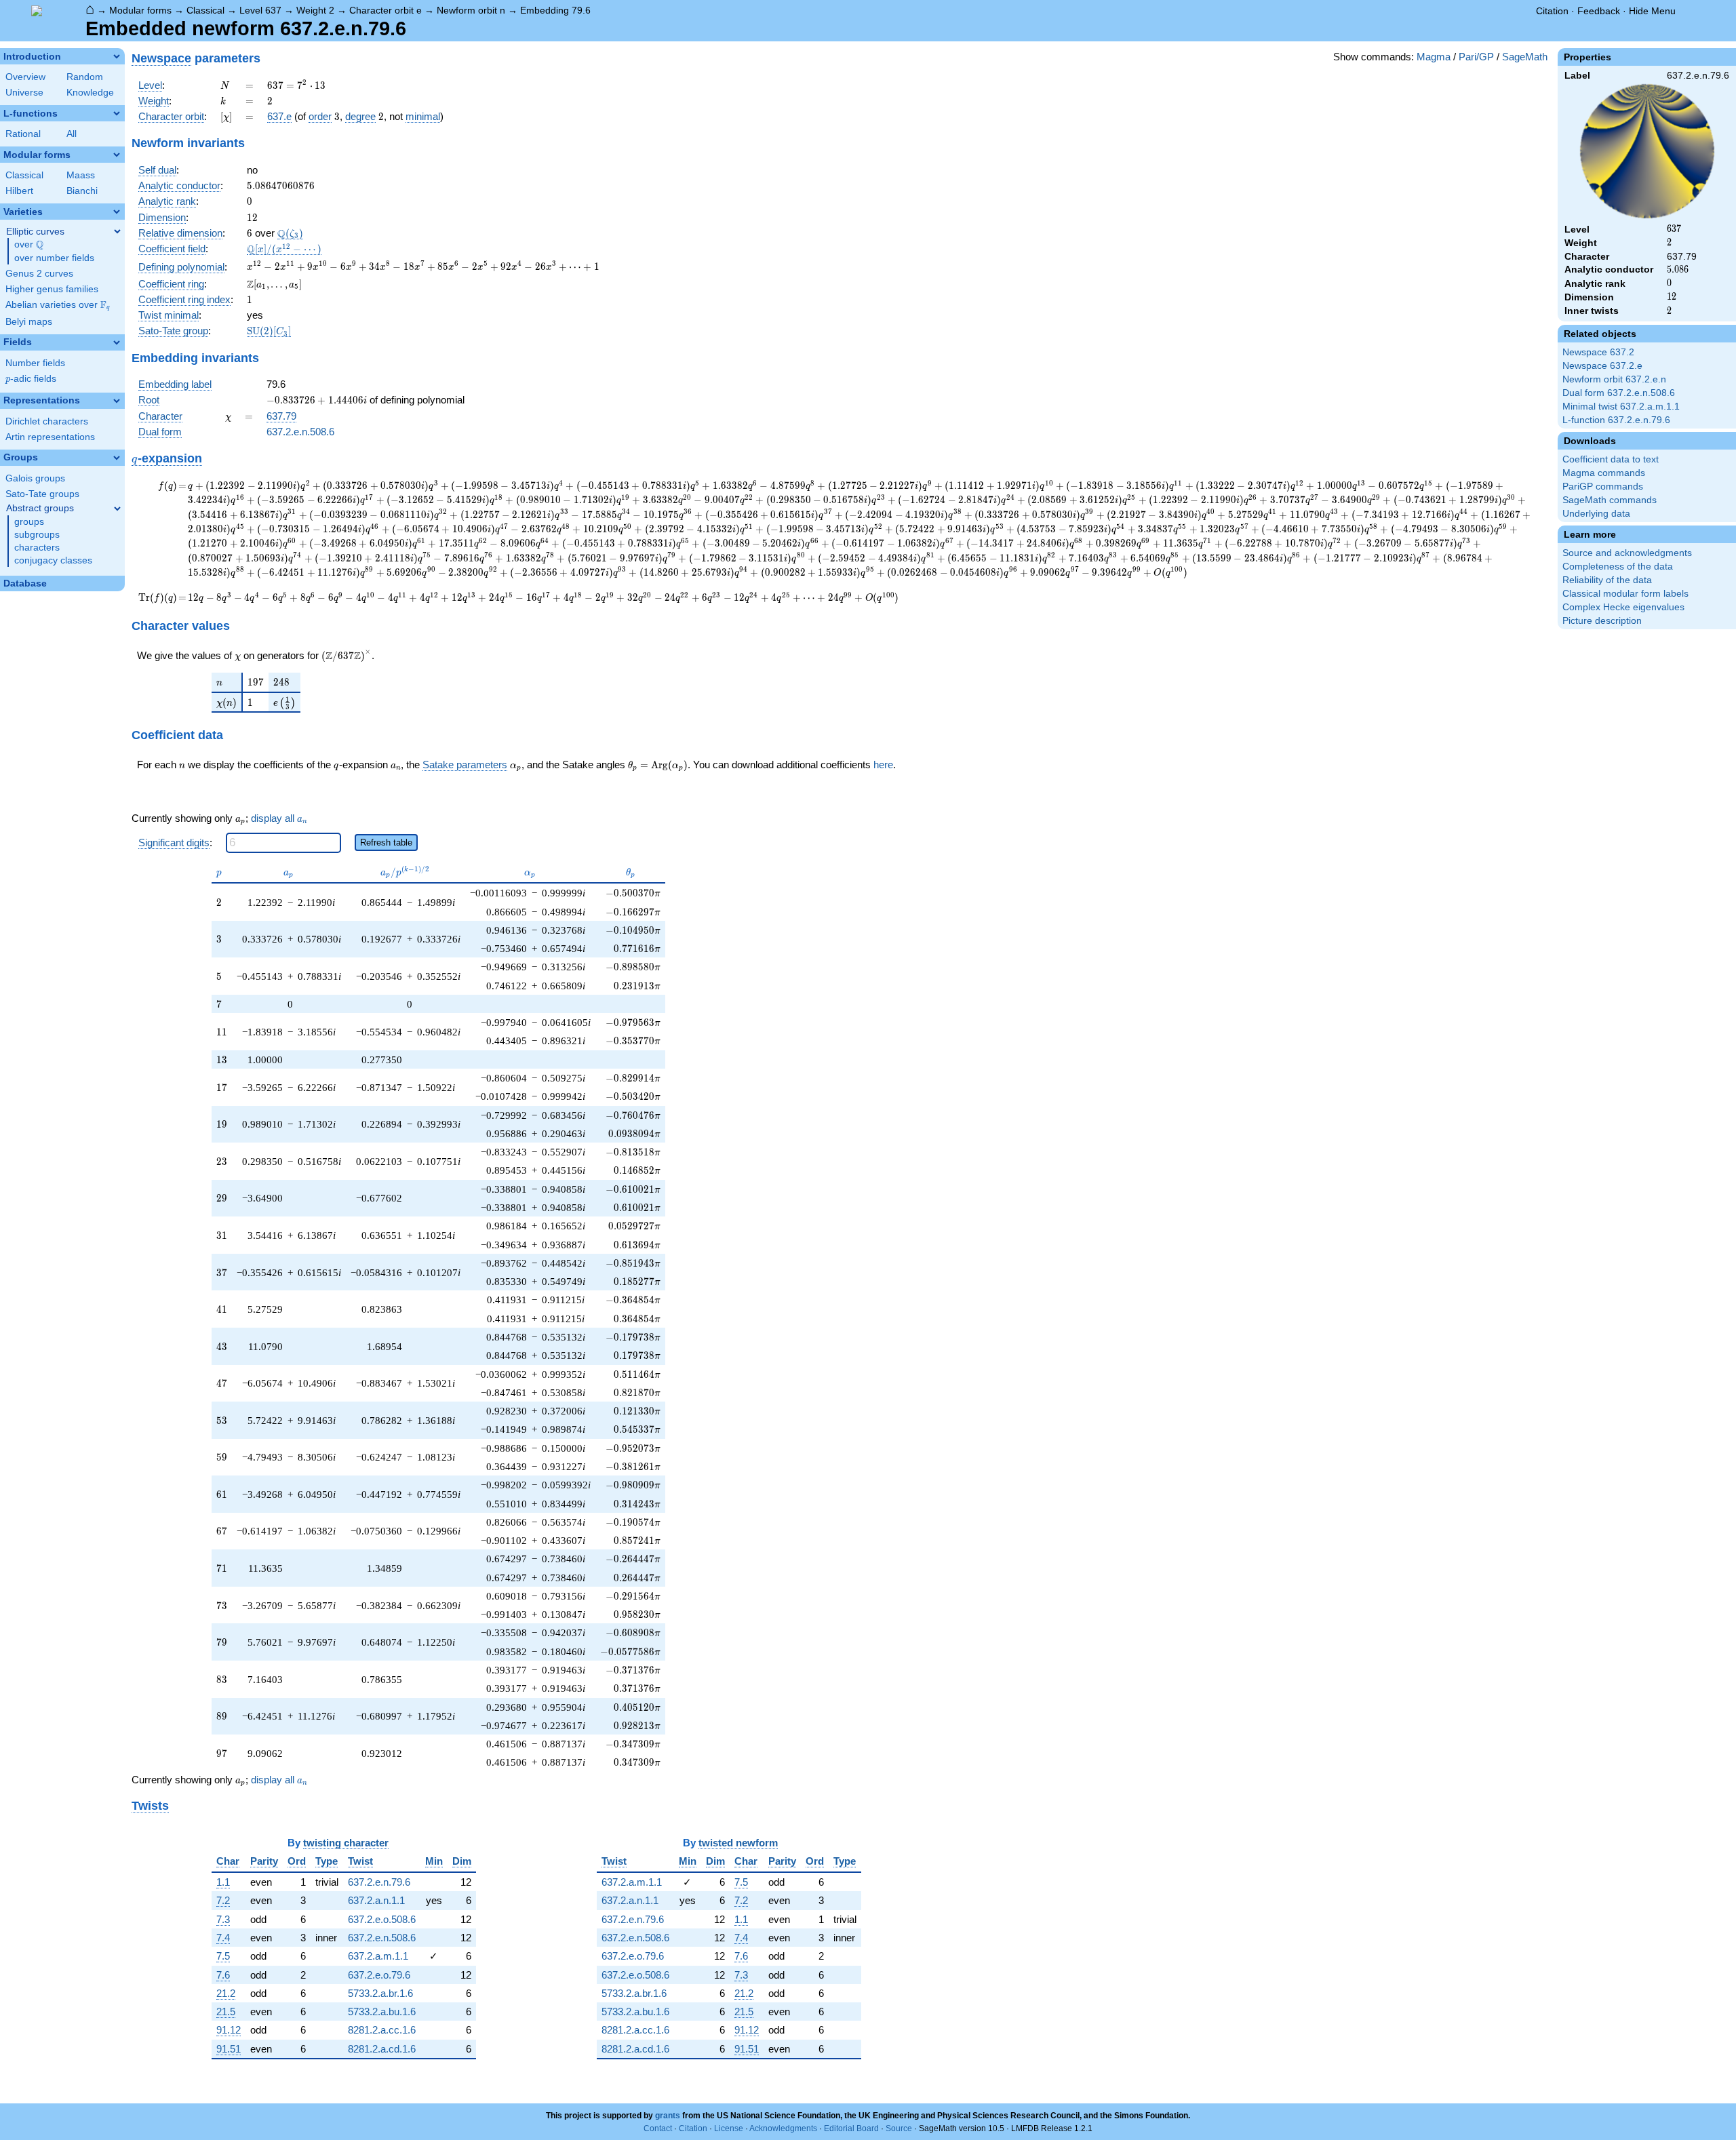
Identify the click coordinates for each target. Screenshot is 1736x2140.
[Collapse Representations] (117, 401)
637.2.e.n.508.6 (300, 432)
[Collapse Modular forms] (117, 155)
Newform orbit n (471, 10)
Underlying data (1596, 514)
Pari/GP (1476, 57)
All (72, 134)
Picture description (1602, 621)
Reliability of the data (1607, 580)
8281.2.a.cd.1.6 (382, 2049)
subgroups (37, 535)
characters (37, 548)
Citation (1552, 11)
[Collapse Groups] (117, 458)
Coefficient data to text (1611, 459)
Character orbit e (386, 10)
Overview (25, 77)
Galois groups (35, 478)
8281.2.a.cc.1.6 (382, 2030)
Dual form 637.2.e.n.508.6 (1619, 393)
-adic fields (31, 379)
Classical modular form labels (1625, 594)
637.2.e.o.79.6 (379, 1975)
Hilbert (19, 191)
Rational (23, 134)
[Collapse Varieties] (117, 212)
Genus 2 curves (39, 274)
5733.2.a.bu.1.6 (382, 2012)
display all (279, 818)
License (729, 2128)
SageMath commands (1610, 500)
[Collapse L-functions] (117, 113)
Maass (81, 175)
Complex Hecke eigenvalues (1623, 607)
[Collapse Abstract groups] (117, 509)
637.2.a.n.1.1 (376, 1900)
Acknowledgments (783, 2128)
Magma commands (1604, 473)
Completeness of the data (1618, 567)
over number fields (54, 258)
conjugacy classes (53, 560)
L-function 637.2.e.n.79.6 (1616, 420)
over (29, 245)
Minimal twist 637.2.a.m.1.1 (1621, 407)
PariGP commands (1603, 487)
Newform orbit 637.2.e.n (1614, 379)
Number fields (35, 363)
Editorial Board (851, 2128)
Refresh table (386, 843)
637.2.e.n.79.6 (379, 1882)
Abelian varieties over (58, 305)
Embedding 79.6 (555, 10)
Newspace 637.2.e (1602, 366)
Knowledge (90, 93)
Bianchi (82, 191)
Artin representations (50, 437)
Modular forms (140, 10)
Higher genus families (52, 289)
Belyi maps (29, 322)
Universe (24, 93)
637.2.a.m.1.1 (378, 1956)
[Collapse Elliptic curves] (117, 231)
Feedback (1599, 11)
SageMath (1525, 57)
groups (29, 522)
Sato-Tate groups (42, 494)
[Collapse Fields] (117, 342)
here (883, 765)
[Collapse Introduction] (117, 56)
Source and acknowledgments (1627, 553)
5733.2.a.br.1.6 (380, 1993)
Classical (205, 10)
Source (899, 2128)
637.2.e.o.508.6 (382, 1919)
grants (668, 2116)
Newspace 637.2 (1598, 352)
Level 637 (260, 10)
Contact (658, 2128)
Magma (1434, 57)
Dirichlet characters (47, 421)
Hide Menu (1652, 11)
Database (25, 583)
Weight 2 (315, 10)
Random (85, 77)
